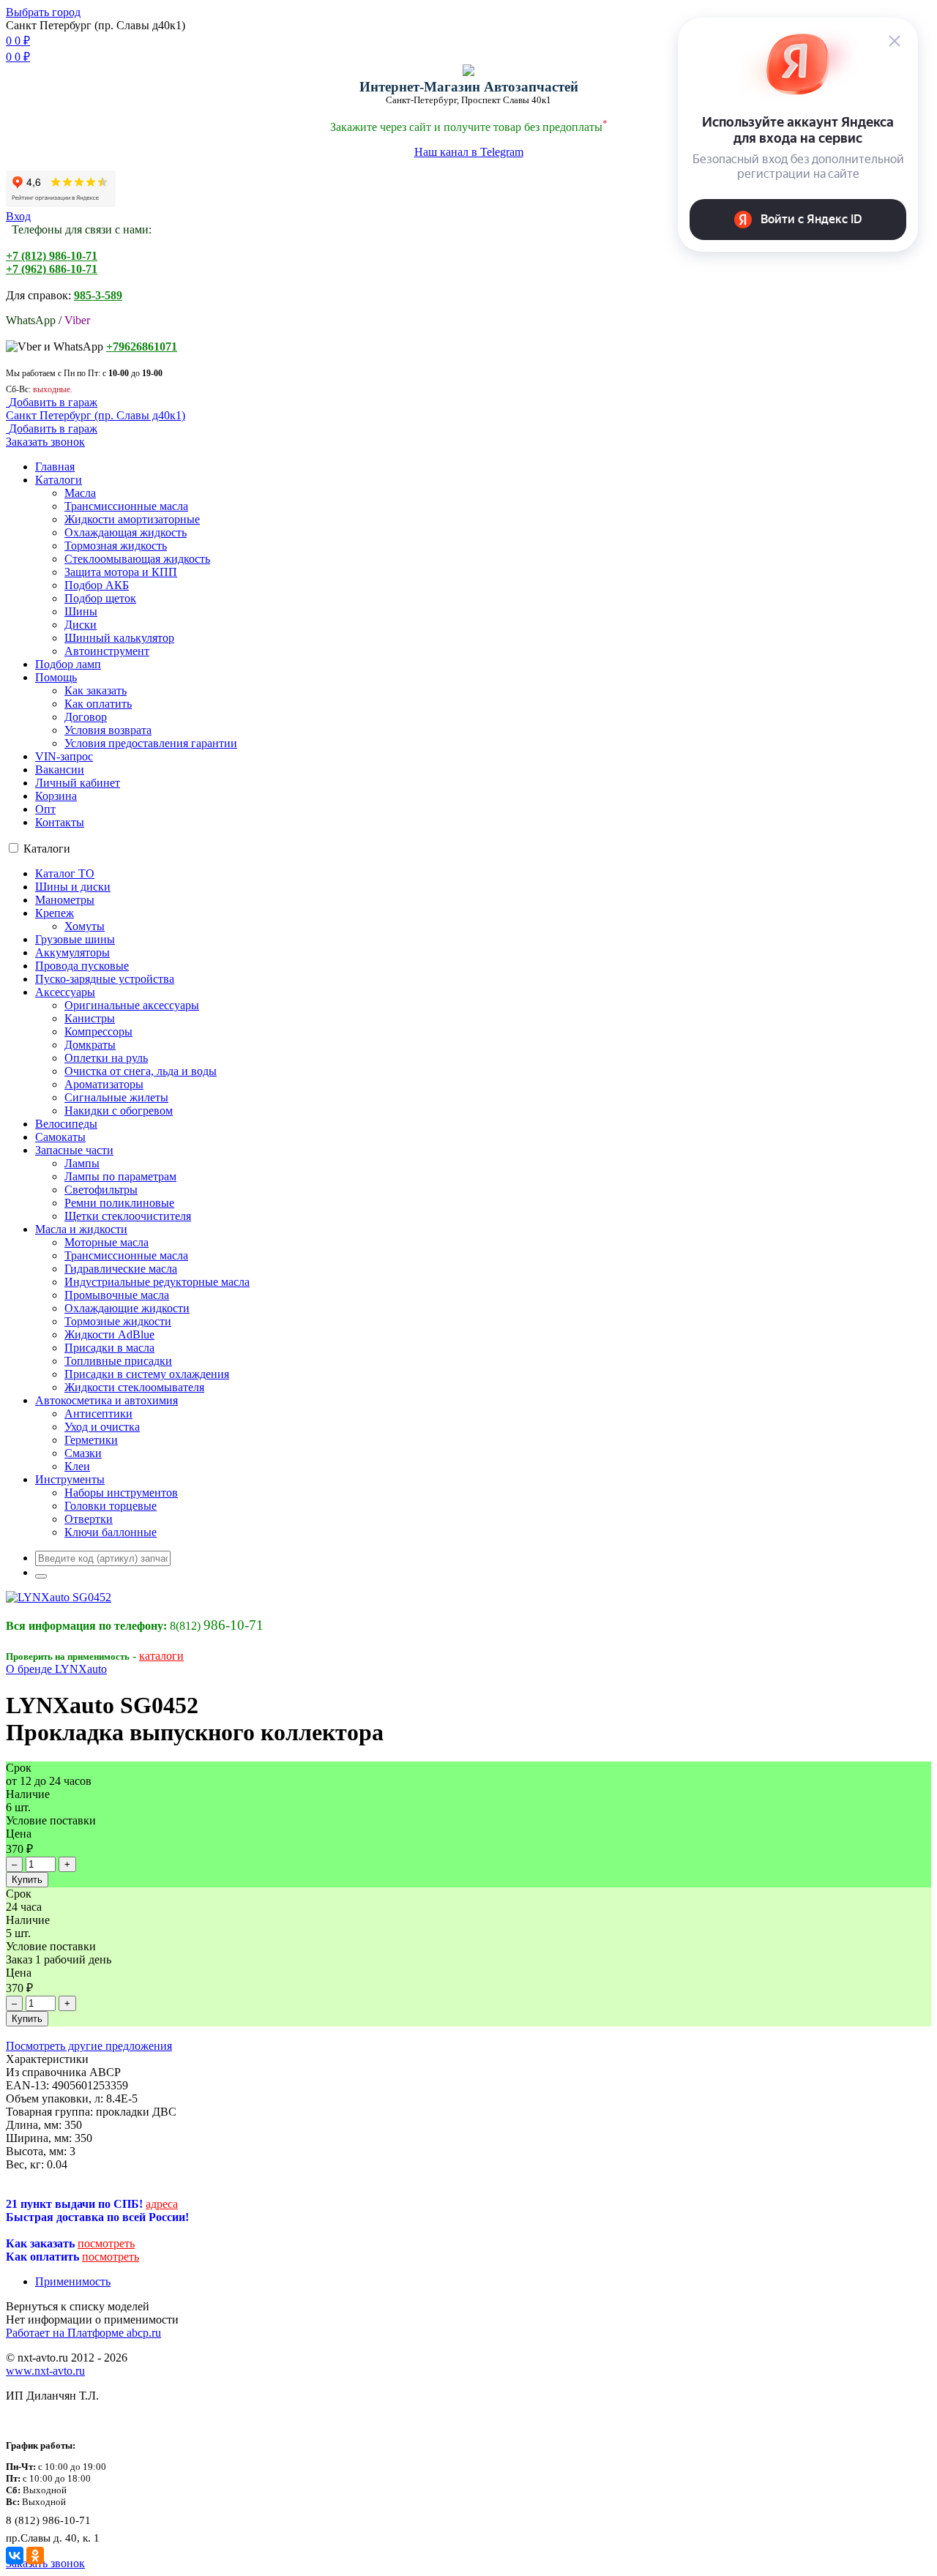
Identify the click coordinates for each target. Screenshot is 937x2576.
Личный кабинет (78, 783)
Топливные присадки (118, 1361)
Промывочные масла (117, 1295)
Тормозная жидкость (116, 546)
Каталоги (59, 480)
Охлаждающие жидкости (127, 1308)
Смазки (83, 1453)
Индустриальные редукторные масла (157, 1282)
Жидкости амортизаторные (132, 519)
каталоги (161, 1656)
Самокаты (60, 1137)
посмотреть (106, 2243)
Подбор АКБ (97, 585)
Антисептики (98, 1414)
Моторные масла (107, 1242)
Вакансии (60, 770)
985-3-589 (98, 295)
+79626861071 (142, 347)
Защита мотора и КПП (121, 572)
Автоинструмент (107, 651)
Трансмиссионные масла (126, 506)
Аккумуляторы (72, 952)
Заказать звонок (45, 442)
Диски (81, 625)
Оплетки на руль (106, 1058)
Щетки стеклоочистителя (128, 1216)
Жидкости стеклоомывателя (134, 1387)
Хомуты (85, 926)
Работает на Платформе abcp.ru (83, 2333)
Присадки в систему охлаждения (147, 1374)
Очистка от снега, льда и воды (141, 1071)
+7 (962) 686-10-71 (52, 269)
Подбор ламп (68, 664)
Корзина (56, 796)
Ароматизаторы (104, 1084)
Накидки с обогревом (119, 1111)
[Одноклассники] (35, 2556)
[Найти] (41, 1576)
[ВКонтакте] (15, 2556)
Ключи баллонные (111, 1532)
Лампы (82, 1163)
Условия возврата (108, 730)
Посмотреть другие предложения (89, 2046)
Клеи (77, 1466)
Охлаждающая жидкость (126, 532)
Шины (81, 611)
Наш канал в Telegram (469, 152)
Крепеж (55, 913)
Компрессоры (98, 1031)
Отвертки (89, 1519)
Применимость (73, 2281)
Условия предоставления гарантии (151, 743)
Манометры (65, 900)
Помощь (56, 677)
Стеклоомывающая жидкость (137, 559)
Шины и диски (73, 887)
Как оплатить (98, 704)
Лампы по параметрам (120, 1176)
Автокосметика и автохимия (107, 1400)
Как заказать (96, 690)
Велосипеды (66, 1124)
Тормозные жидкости (118, 1321)
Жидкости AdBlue (109, 1334)
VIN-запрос (64, 756)
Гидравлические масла (121, 1269)
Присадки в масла (109, 1348)
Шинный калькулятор (119, 638)
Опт (45, 809)
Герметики (91, 1440)
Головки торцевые (111, 1506)
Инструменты (70, 1479)
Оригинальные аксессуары (132, 1005)
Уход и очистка (102, 1427)
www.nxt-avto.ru (45, 2371)
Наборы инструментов (121, 1493)
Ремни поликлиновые (119, 1203)
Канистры (90, 1018)
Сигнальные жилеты (116, 1097)
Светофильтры (101, 1190)
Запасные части (74, 1150)
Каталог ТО (65, 873)
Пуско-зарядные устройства (105, 979)
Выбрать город (43, 12)
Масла (80, 493)
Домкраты (90, 1045)
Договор (86, 717)
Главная (55, 467)
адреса (162, 2204)
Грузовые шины (75, 939)
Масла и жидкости (81, 1229)
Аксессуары (65, 992)
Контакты (60, 822)
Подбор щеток (100, 598)
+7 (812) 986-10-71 (52, 256)
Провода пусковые (82, 966)
